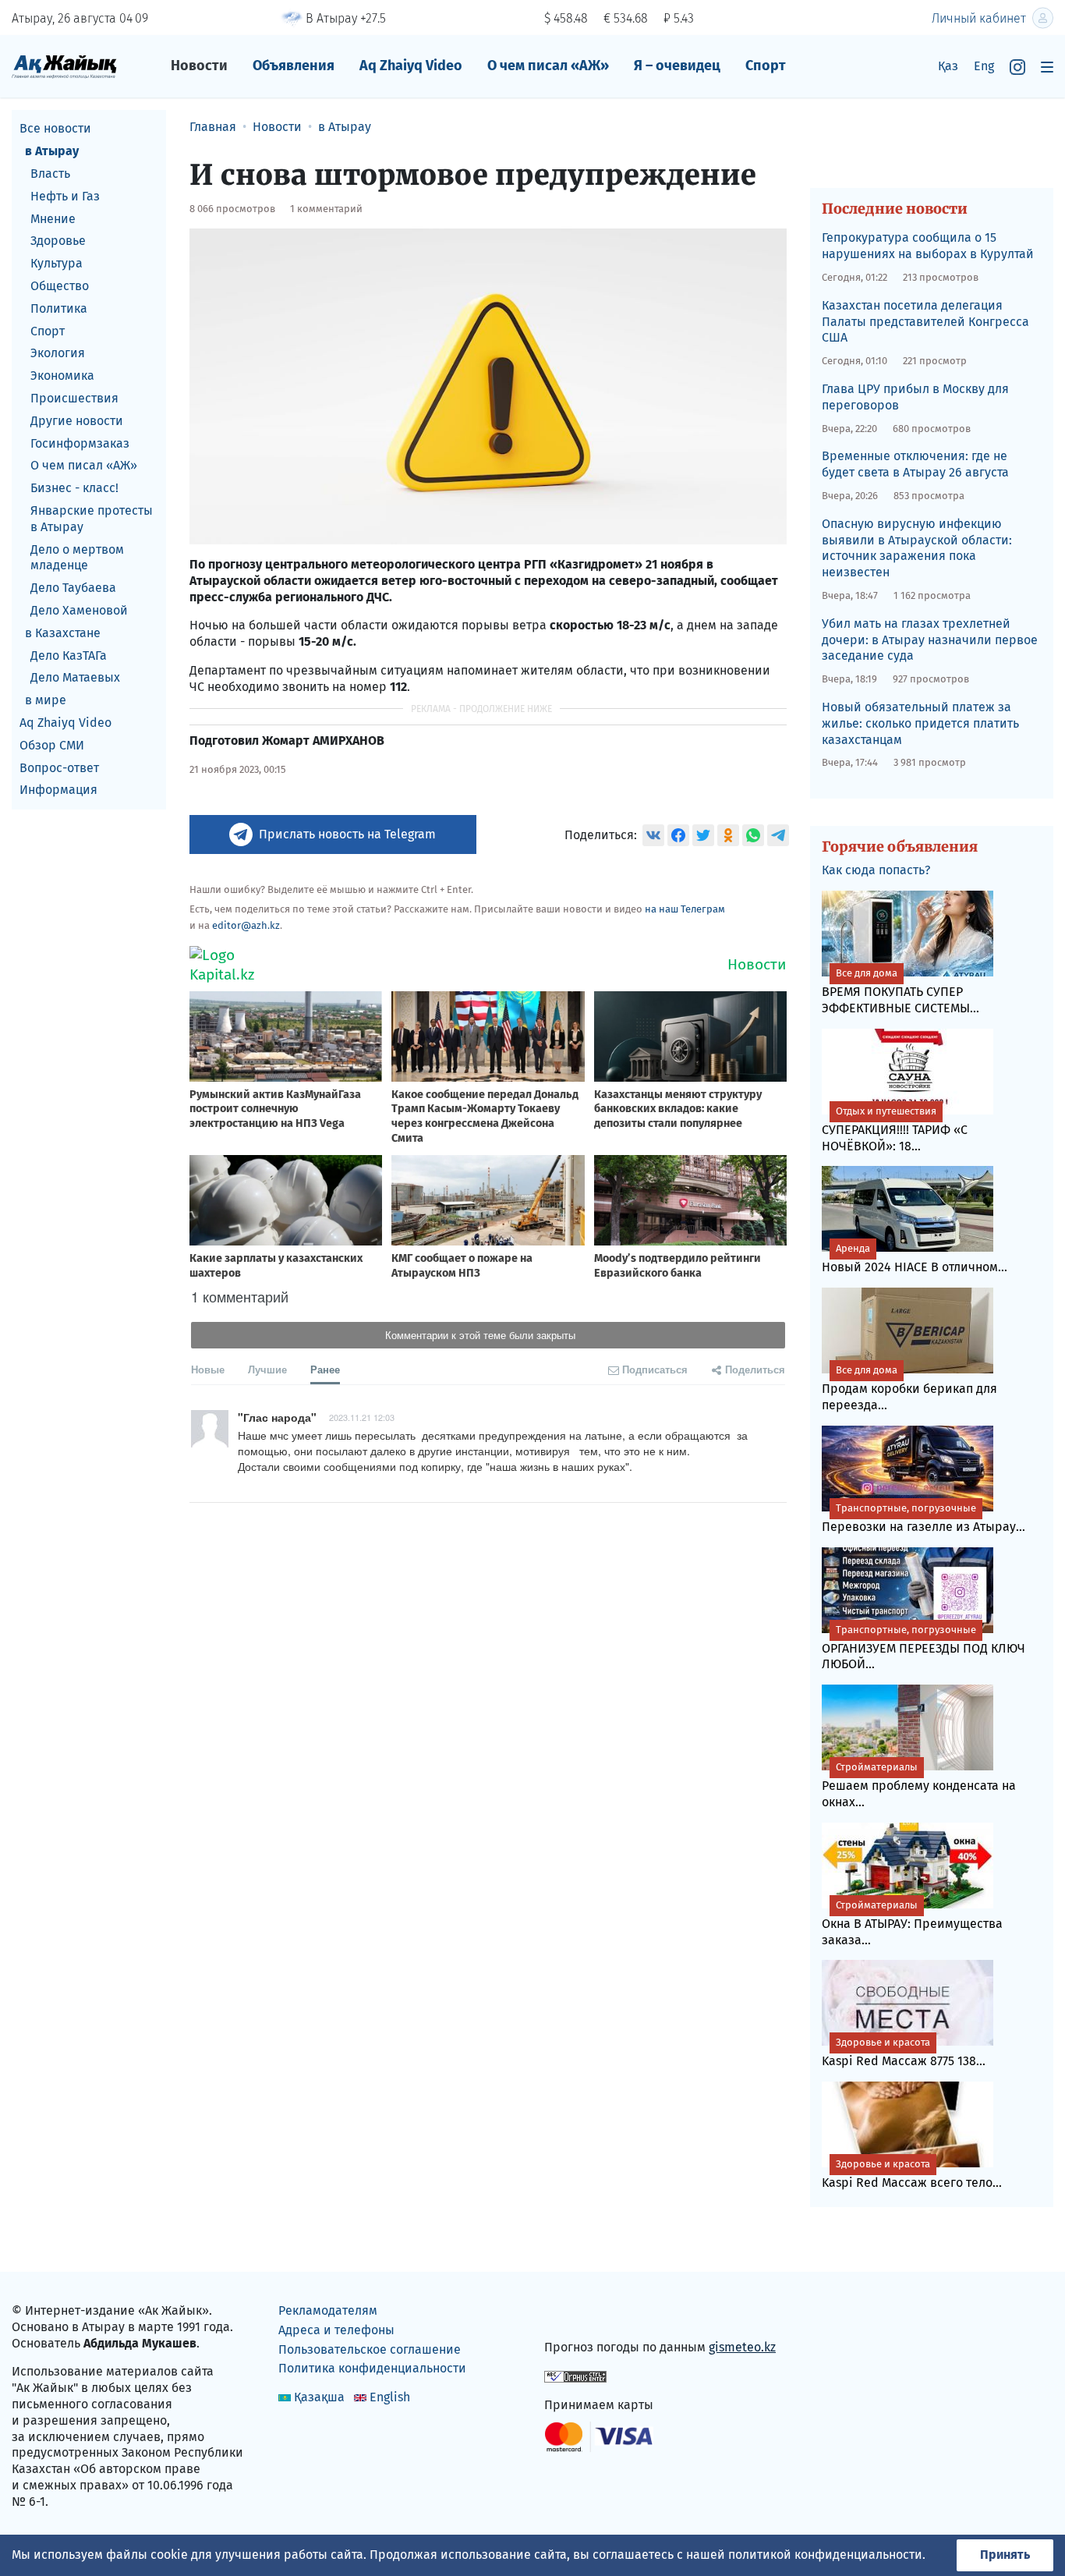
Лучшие (267, 1369)
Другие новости (77, 420)
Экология (58, 353)
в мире (46, 700)
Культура (57, 263)
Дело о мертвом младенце (77, 557)
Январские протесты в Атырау (92, 519)
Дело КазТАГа (69, 655)
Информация (58, 790)
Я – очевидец (677, 66)
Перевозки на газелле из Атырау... (923, 1518)
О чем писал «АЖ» (548, 66)
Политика (59, 308)
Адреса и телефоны (336, 2330)
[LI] (578, 2314)
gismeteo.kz (742, 2347)
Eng (984, 66)
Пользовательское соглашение (370, 2349)
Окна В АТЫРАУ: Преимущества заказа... (912, 1923)
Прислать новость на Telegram (347, 834)
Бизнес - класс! (74, 488)
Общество (60, 286)
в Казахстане (63, 632)
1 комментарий (326, 209)
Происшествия (74, 398)
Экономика (62, 376)
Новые (208, 1369)
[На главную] (64, 66)
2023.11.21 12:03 (362, 1417)
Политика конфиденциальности (372, 2368)
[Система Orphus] (575, 2376)
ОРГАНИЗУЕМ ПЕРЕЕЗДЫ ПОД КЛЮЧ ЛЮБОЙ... (923, 1648)
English (390, 2397)
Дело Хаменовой (79, 610)
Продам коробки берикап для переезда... (909, 1388)
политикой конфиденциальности (825, 2555)
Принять (1005, 2555)
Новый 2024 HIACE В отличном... (915, 1258)
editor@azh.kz (246, 925)
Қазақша (319, 2397)
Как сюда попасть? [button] (876, 870)
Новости (199, 66)
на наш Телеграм (685, 909)
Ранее (325, 1369)
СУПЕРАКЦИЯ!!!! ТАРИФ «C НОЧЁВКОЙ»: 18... (895, 1129)
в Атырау (52, 151)
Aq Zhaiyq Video (411, 66)
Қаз (948, 66)
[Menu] (1047, 67)
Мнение (53, 218)
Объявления (294, 66)
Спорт (766, 66)
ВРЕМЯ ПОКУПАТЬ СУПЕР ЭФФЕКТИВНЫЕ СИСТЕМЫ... (900, 991)
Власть (50, 174)
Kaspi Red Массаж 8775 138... (904, 2052)
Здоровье (58, 241)
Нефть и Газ (65, 195)
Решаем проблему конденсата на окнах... (919, 1785)
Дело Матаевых (75, 677)
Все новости (55, 128)
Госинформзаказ (80, 443)
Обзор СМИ (52, 744)
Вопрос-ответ (59, 767)
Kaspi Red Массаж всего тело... (912, 2174)
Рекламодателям (328, 2310)
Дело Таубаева (73, 588)
